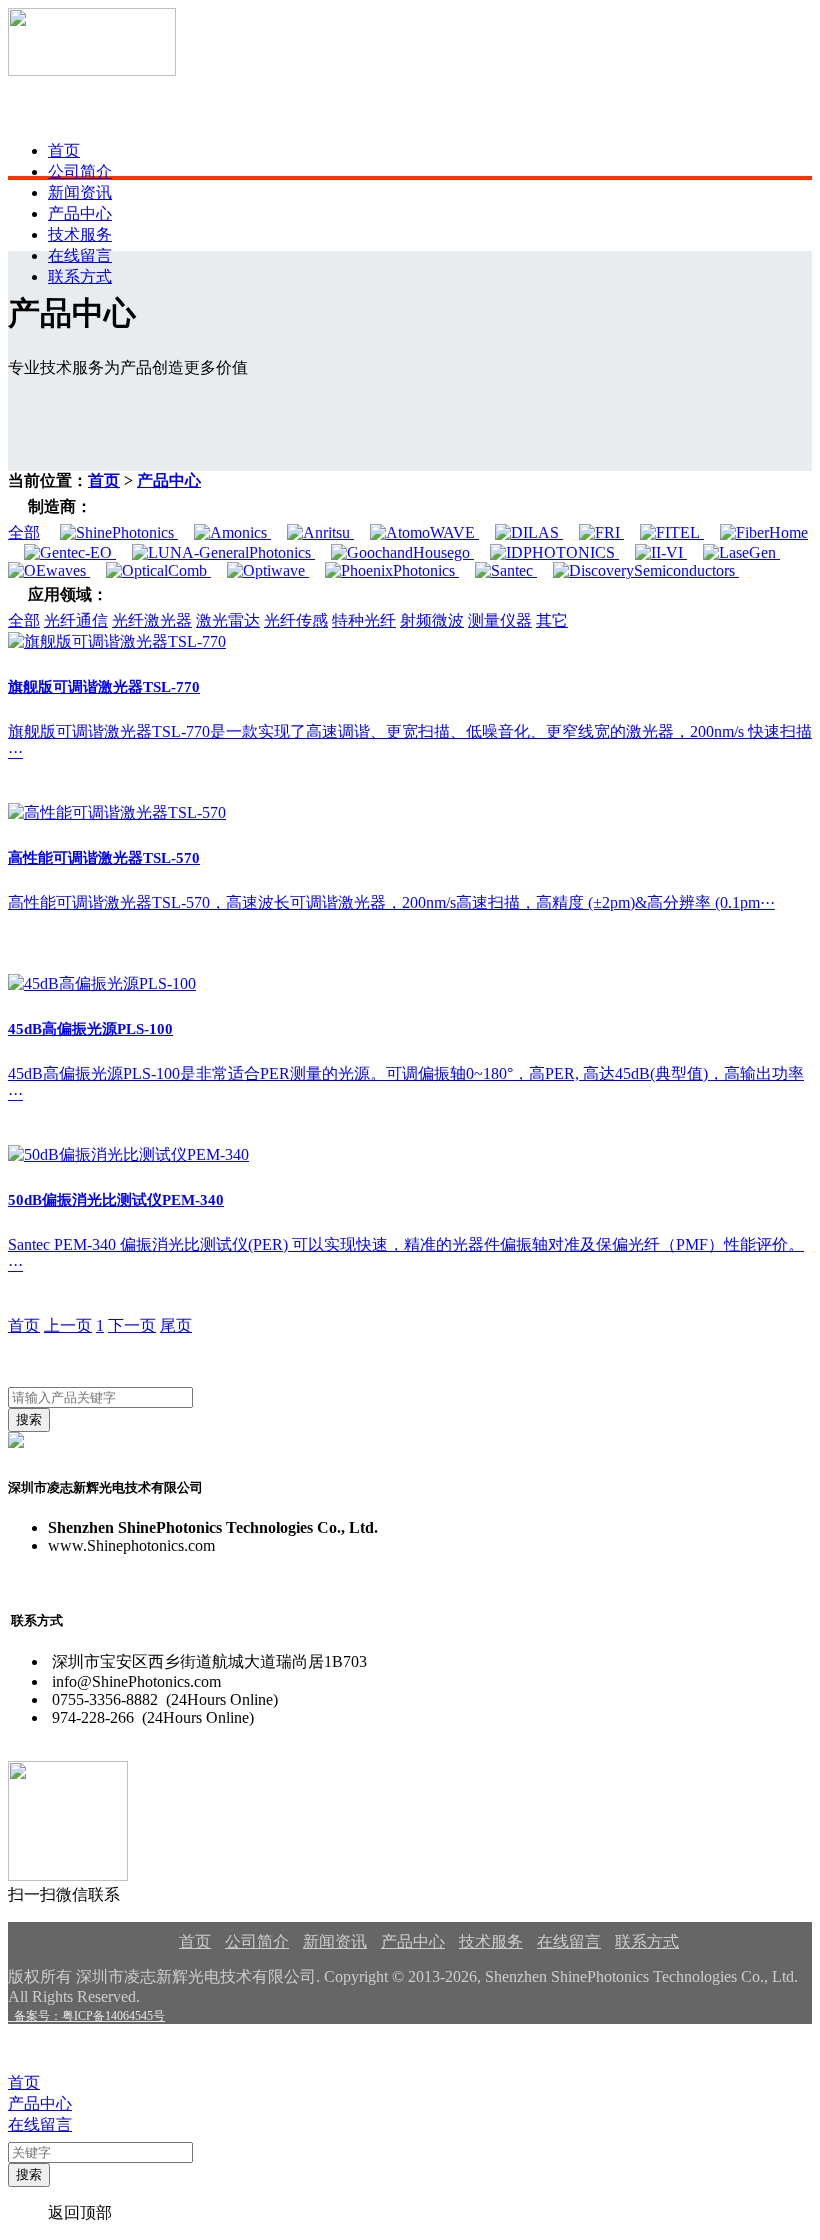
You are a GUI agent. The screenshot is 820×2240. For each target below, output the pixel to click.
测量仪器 (500, 620)
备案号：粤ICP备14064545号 (86, 2016)
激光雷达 (228, 620)
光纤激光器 (152, 620)
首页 (64, 150)
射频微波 (432, 620)
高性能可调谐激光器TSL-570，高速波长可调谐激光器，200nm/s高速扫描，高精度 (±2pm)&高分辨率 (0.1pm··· (391, 902)
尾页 (176, 1325)
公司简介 (80, 171)
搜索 (29, 1419)
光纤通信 (76, 620)
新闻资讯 (80, 192)
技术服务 (80, 234)
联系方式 (80, 276)
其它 (552, 620)
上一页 (68, 1325)
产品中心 (80, 213)
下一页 (132, 1325)
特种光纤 (364, 620)
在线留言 (80, 255)
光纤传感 (296, 620)
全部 (24, 532)
